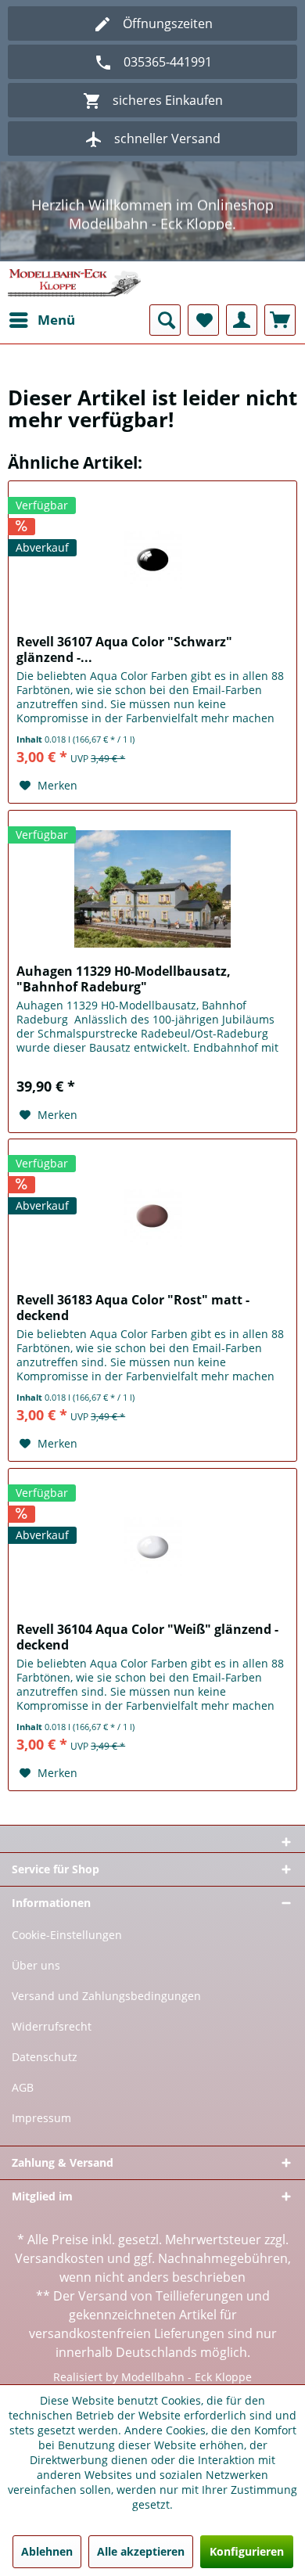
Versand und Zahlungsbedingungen (106, 1996)
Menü (56, 320)
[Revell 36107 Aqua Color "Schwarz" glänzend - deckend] (152, 559)
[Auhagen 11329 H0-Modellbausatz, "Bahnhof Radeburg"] (152, 889)
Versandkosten (59, 2258)
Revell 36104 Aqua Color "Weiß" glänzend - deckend (147, 1637)
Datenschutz (45, 2057)
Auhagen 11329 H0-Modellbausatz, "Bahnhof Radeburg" (124, 979)
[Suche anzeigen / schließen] (165, 320)
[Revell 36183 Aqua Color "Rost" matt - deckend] (152, 1218)
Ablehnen (47, 2551)
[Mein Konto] (242, 320)
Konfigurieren (247, 2551)
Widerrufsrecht (52, 2026)
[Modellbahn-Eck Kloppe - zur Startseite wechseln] (74, 283)
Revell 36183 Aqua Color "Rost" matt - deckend (133, 1308)
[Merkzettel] (203, 320)
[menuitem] (41, 320)
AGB (23, 2087)
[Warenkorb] (280, 320)
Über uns (36, 1965)
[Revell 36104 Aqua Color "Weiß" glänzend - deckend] (152, 1547)
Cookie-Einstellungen (67, 1935)
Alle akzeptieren (141, 2551)
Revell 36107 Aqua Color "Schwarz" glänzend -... (124, 649)
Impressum (41, 2118)
